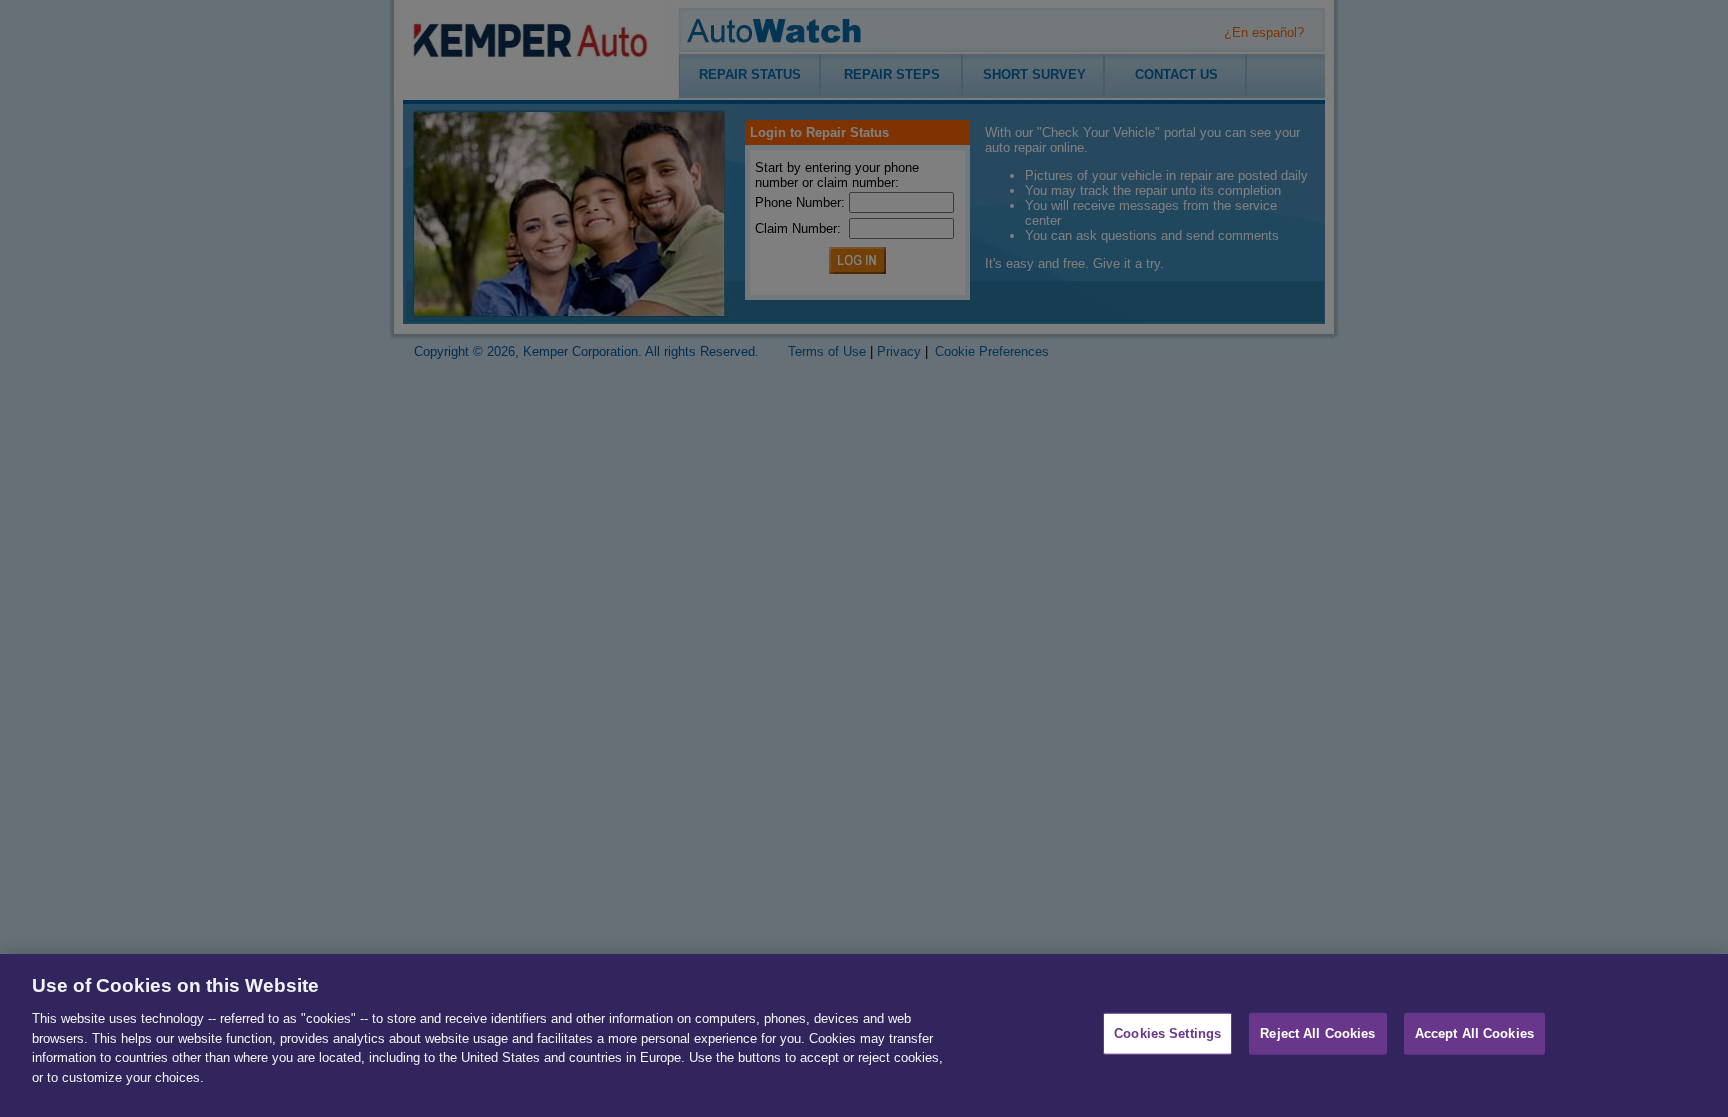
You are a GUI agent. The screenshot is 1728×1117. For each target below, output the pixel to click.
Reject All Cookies (1317, 1033)
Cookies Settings (1167, 1033)
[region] (864, 1035)
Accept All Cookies (1474, 1033)
